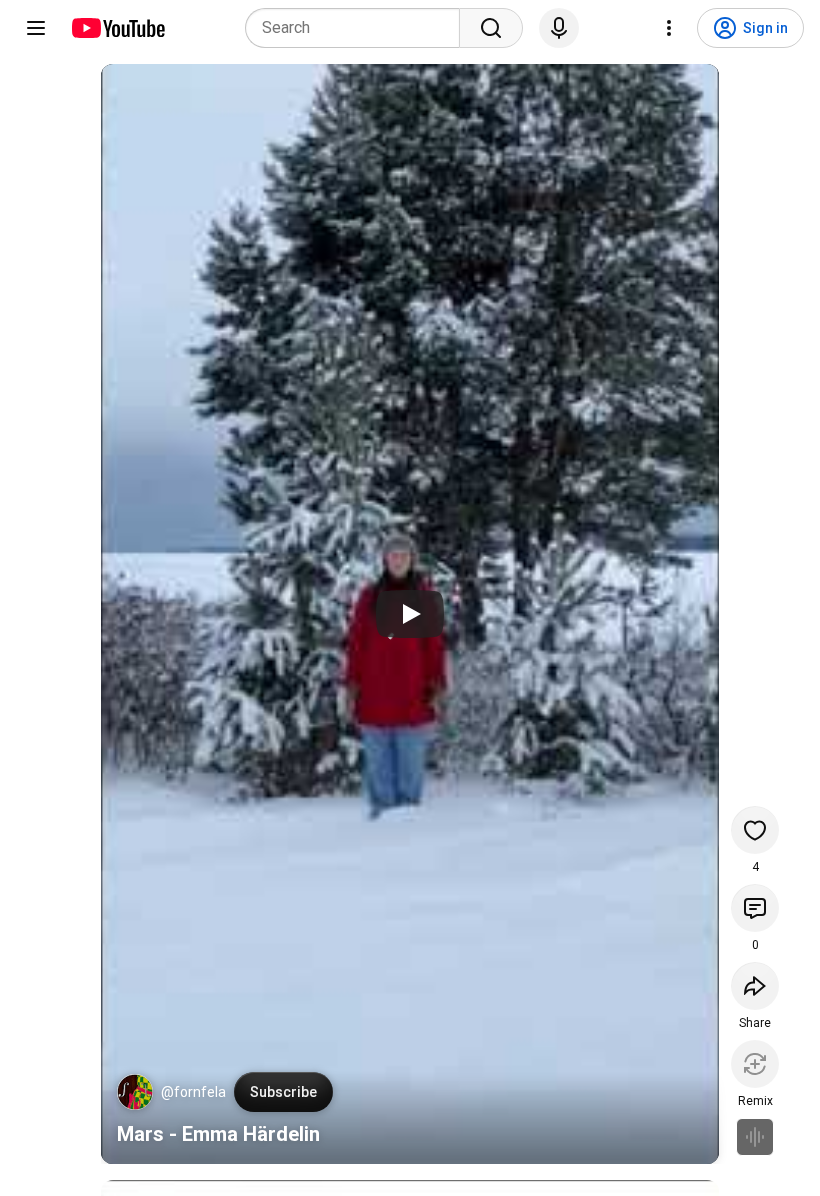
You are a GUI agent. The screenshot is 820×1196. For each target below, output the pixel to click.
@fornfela (193, 1092)
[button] (135, 1092)
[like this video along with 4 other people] (755, 830)
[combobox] (358, 28)
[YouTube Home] (117, 28)
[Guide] (36, 28)
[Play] (410, 614)
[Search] (491, 28)
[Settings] (669, 28)
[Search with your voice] (559, 28)
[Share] (755, 986)
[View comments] (755, 908)
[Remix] (755, 1064)
